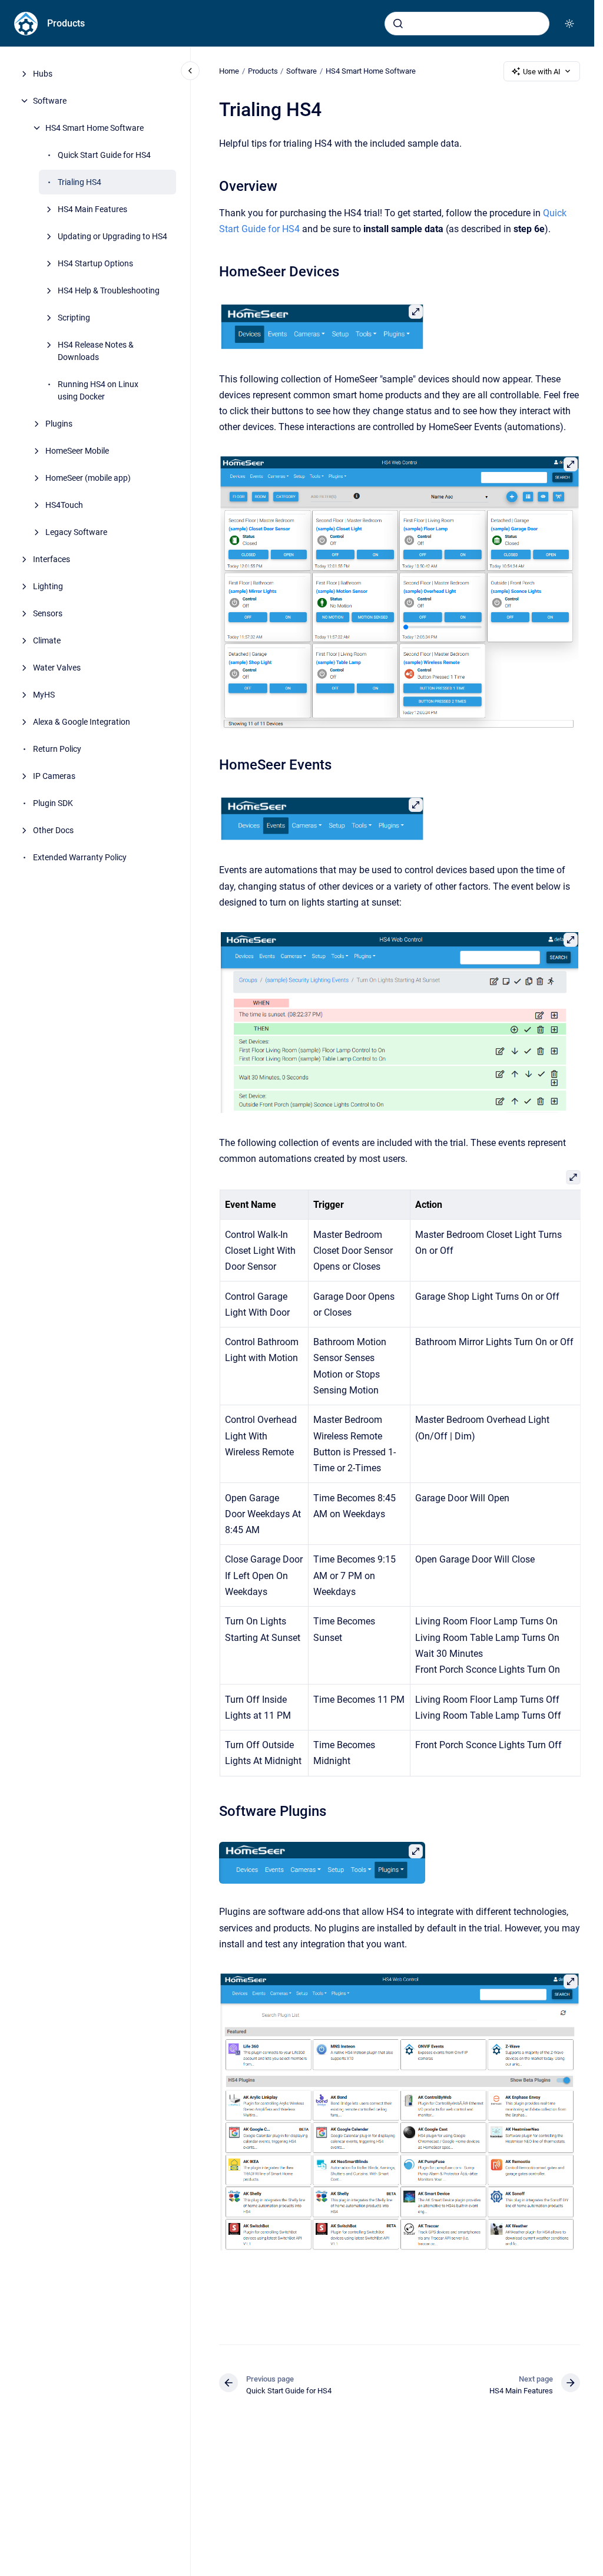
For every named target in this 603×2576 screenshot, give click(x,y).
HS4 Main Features (92, 209)
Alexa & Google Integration (82, 722)
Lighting (48, 586)
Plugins (59, 424)
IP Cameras (54, 776)
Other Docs (53, 830)
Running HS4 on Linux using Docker (98, 390)
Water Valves (57, 668)
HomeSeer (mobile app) (88, 478)
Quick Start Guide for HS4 (104, 155)
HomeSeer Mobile (77, 451)
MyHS (44, 695)
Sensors (48, 613)
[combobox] (467, 24)
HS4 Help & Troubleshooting (109, 290)
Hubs (43, 74)
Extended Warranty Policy (80, 857)
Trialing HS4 (79, 182)
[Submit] (398, 24)
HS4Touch (64, 505)
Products (66, 23)
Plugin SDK (53, 803)
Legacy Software (76, 532)
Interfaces (52, 559)
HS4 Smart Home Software (95, 128)
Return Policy (57, 749)
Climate (47, 640)
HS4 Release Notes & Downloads (96, 351)
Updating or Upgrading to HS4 (112, 236)
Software (50, 101)
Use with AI (542, 72)
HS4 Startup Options (95, 263)
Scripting (74, 318)
